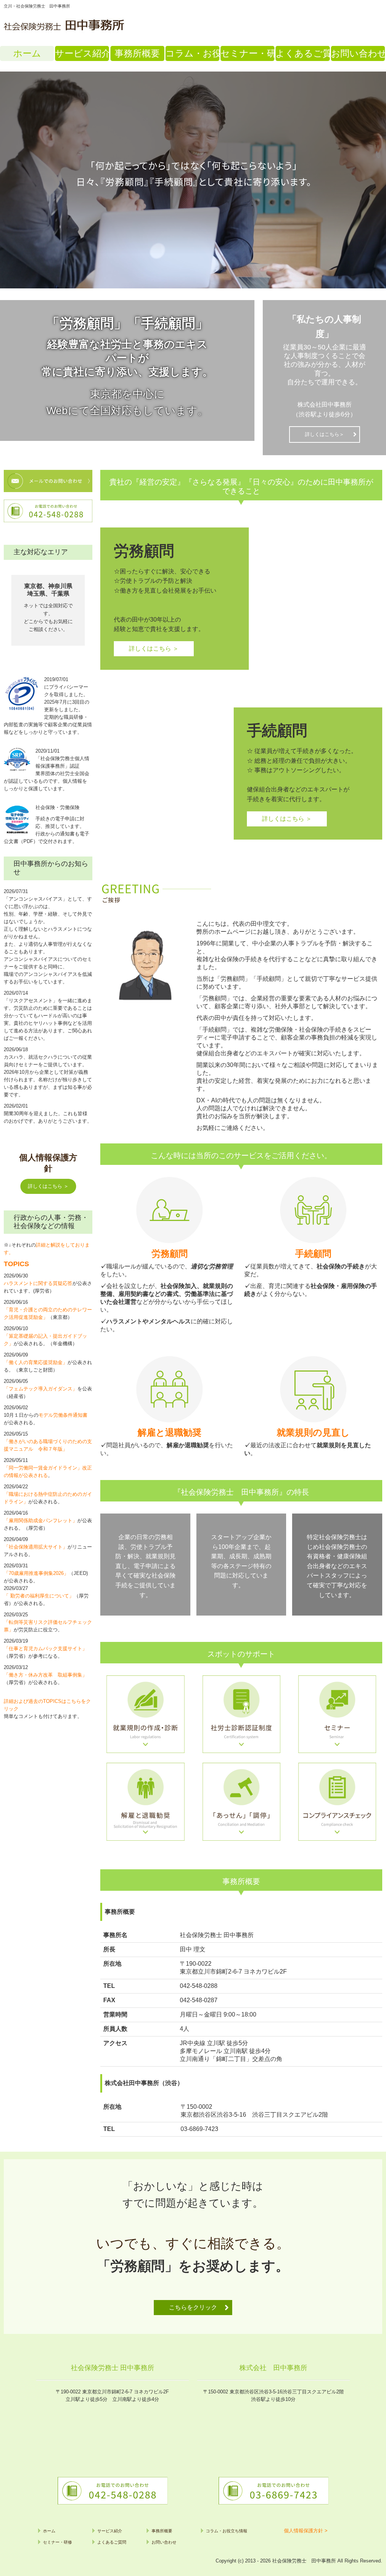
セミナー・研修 (247, 53)
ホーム (27, 53)
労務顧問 (170, 1254)
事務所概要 (137, 53)
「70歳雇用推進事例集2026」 (36, 1573)
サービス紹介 (82, 53)
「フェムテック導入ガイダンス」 (41, 1389)
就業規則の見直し (313, 1432)
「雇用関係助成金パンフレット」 (41, 1520)
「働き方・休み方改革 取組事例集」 (45, 1675)
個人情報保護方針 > (306, 2531)
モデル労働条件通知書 (63, 1415)
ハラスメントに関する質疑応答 (38, 1283)
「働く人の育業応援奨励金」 (36, 1362)
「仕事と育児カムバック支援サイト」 (45, 1648)
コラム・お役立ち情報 (192, 53)
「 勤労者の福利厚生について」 (39, 1596)
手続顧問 (313, 1254)
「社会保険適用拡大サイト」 (36, 1547)
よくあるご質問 (303, 53)
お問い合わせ (358, 53)
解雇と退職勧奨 (169, 1432)
